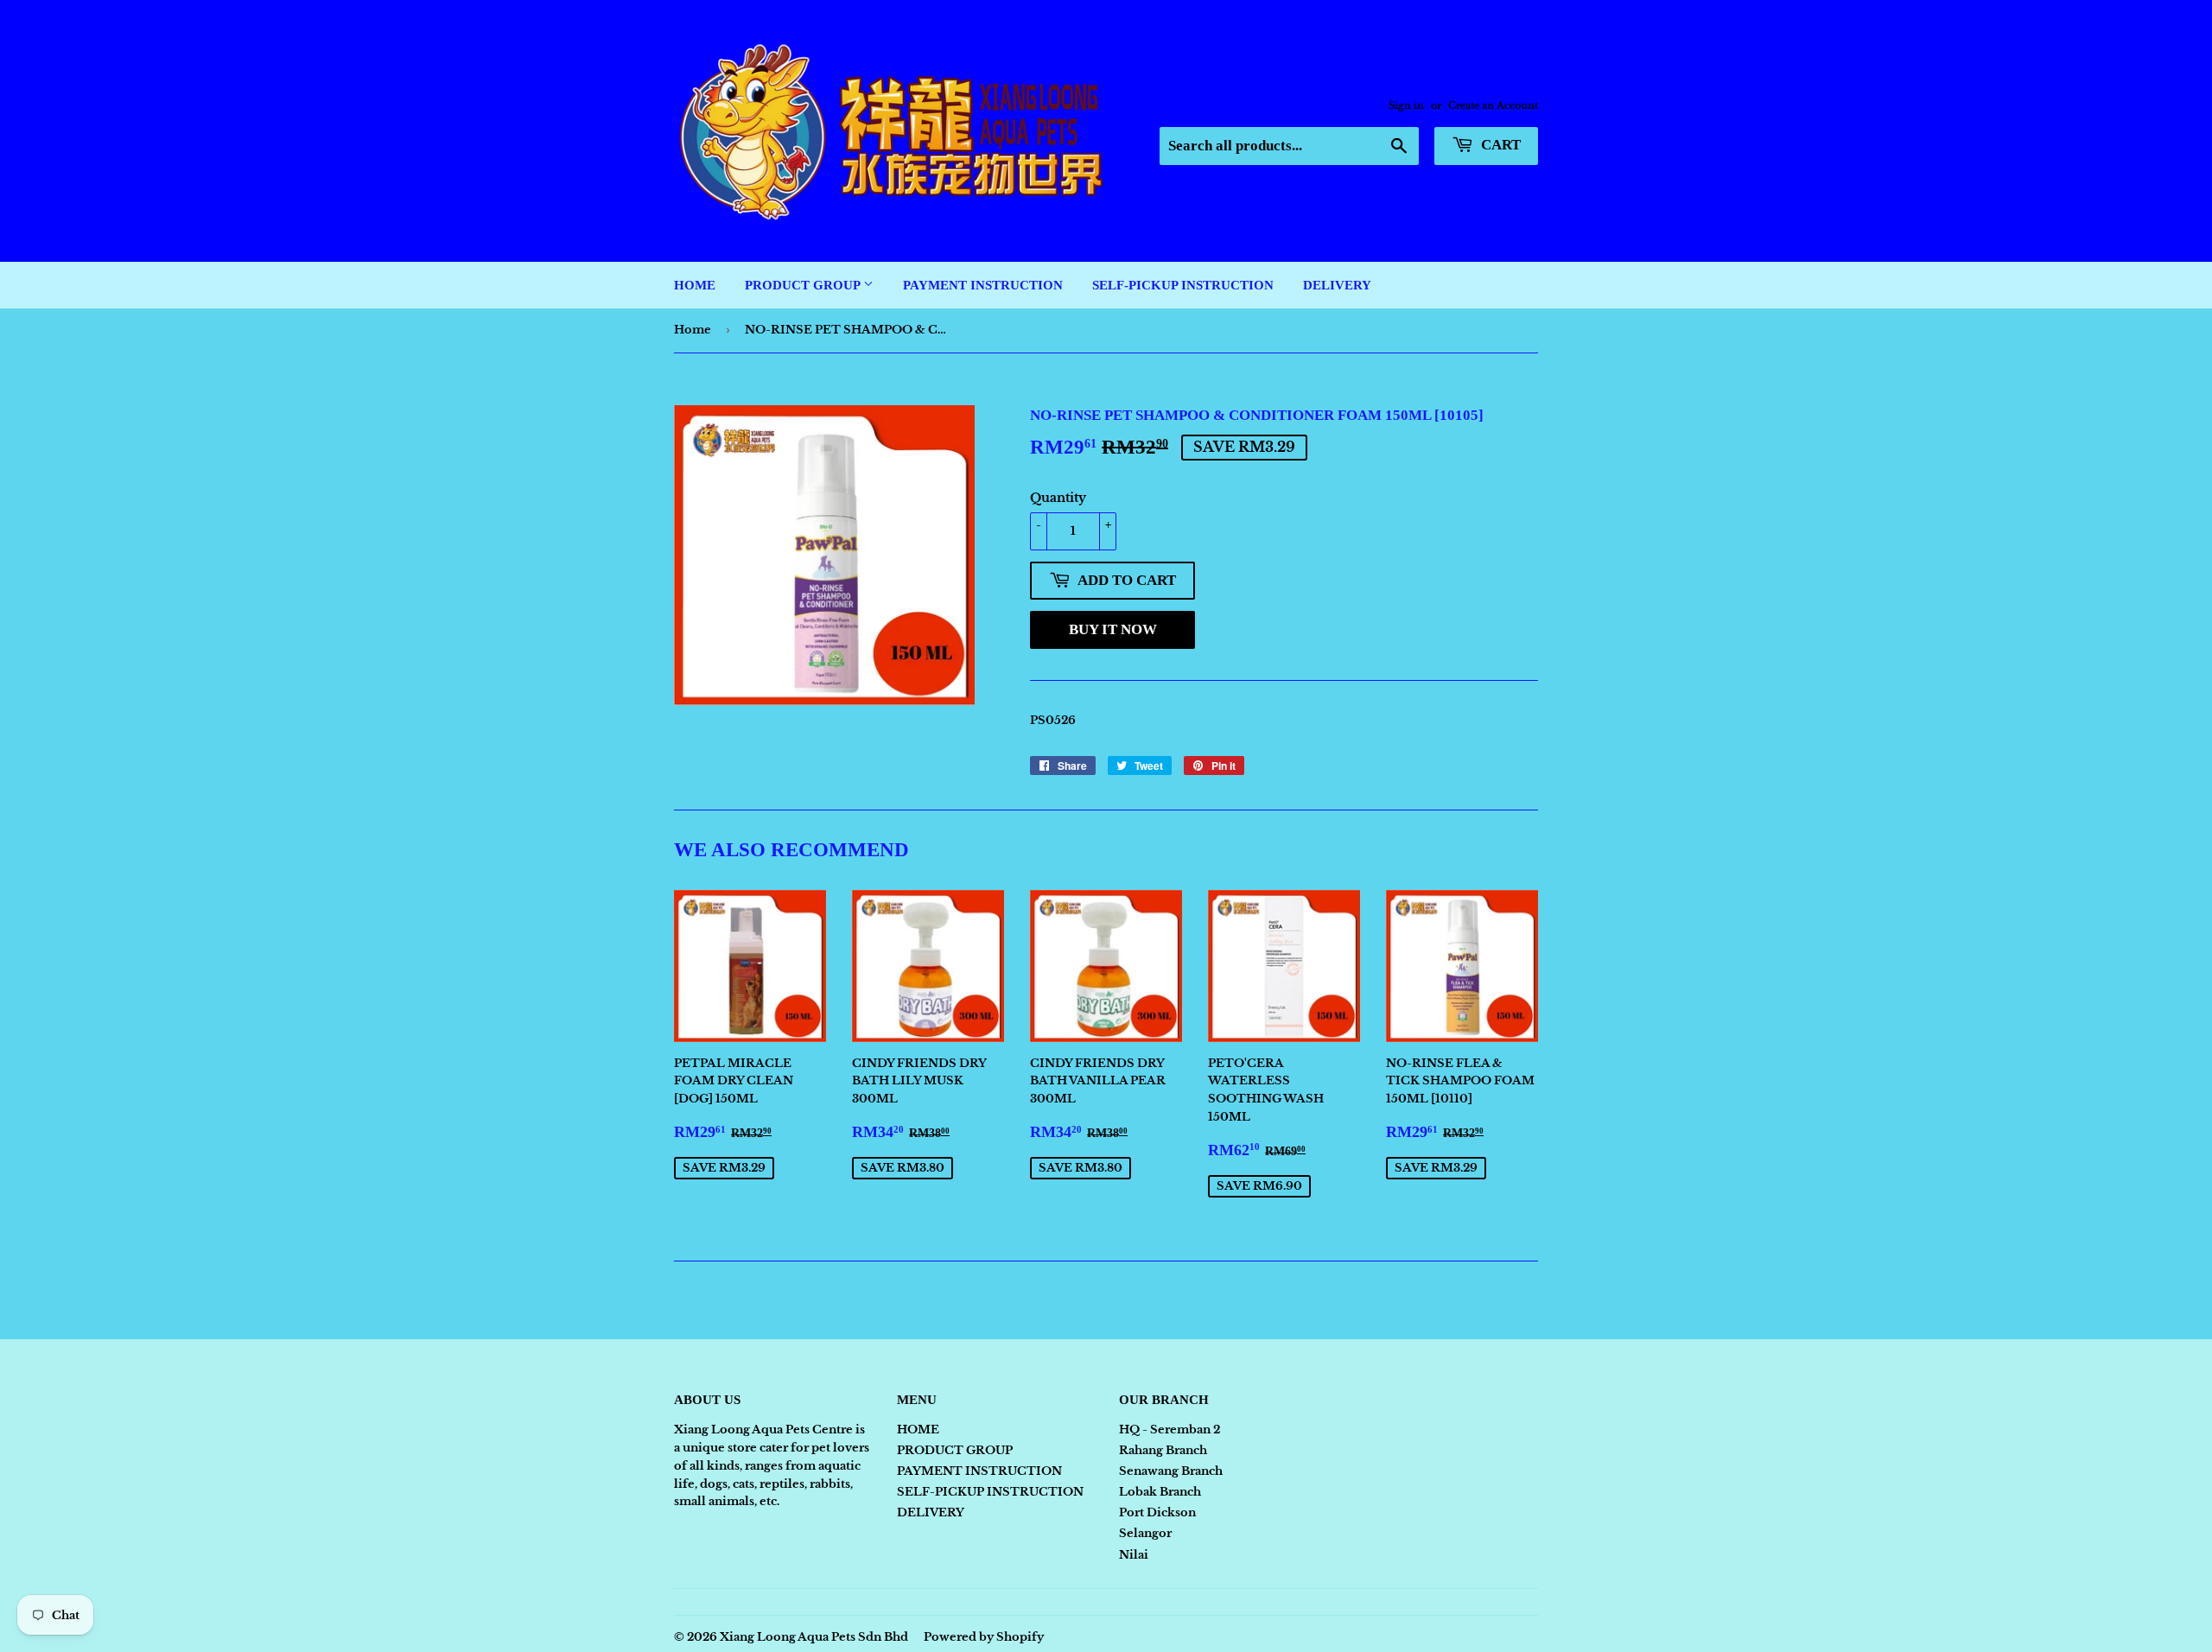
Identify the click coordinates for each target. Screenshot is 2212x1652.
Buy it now (1113, 629)
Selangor (1145, 1533)
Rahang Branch (1163, 1450)
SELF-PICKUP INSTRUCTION (1183, 285)
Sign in (1406, 105)
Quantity (1058, 498)
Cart (1499, 145)
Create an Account (1493, 105)
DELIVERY (1337, 285)
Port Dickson (1157, 1512)
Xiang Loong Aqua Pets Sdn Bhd (814, 1637)
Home (693, 330)
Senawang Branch (1171, 1471)
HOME (695, 285)
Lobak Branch (1160, 1492)
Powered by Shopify (984, 1637)
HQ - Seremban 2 (1170, 1430)
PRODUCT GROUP (804, 285)
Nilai (1134, 1555)
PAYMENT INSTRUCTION (983, 285)
